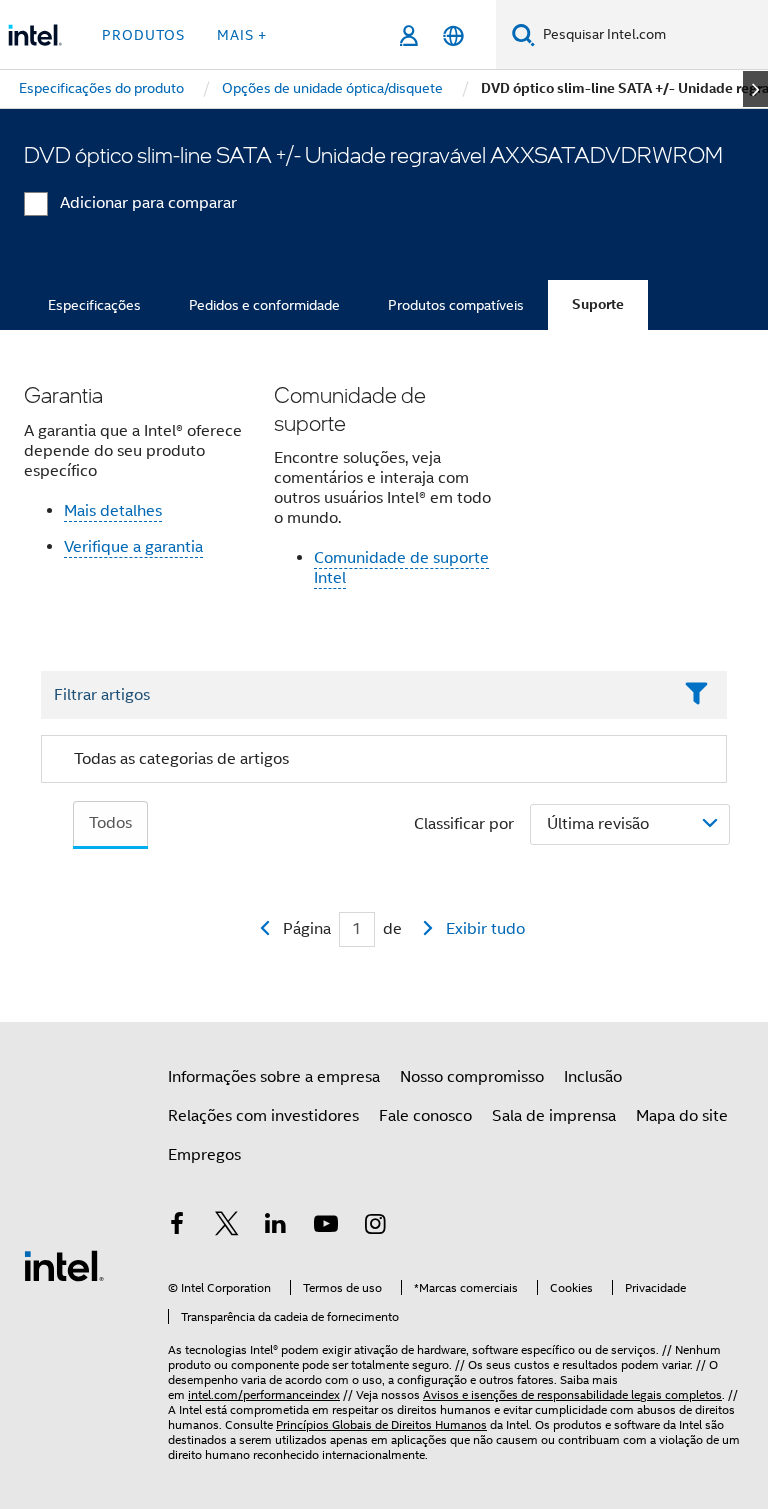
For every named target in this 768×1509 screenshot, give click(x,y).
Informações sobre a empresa (274, 1077)
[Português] (453, 35)
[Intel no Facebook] (177, 1227)
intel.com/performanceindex (264, 1394)
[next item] (755, 89)
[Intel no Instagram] (375, 1227)
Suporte (598, 304)
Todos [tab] (110, 823)
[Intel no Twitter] (227, 1227)
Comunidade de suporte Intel (401, 568)
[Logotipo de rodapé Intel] (64, 1265)
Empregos (204, 1155)
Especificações (94, 305)
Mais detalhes (113, 511)
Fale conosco (425, 1116)
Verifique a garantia (133, 547)
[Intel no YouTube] (326, 1227)
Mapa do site (682, 1116)
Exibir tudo (485, 929)
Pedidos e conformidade (264, 305)
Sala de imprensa (554, 1116)
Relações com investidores (263, 1116)
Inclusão (593, 1077)
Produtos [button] (143, 35)
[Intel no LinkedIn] (276, 1227)
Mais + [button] (242, 35)
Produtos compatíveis (456, 305)
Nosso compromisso (472, 1077)
